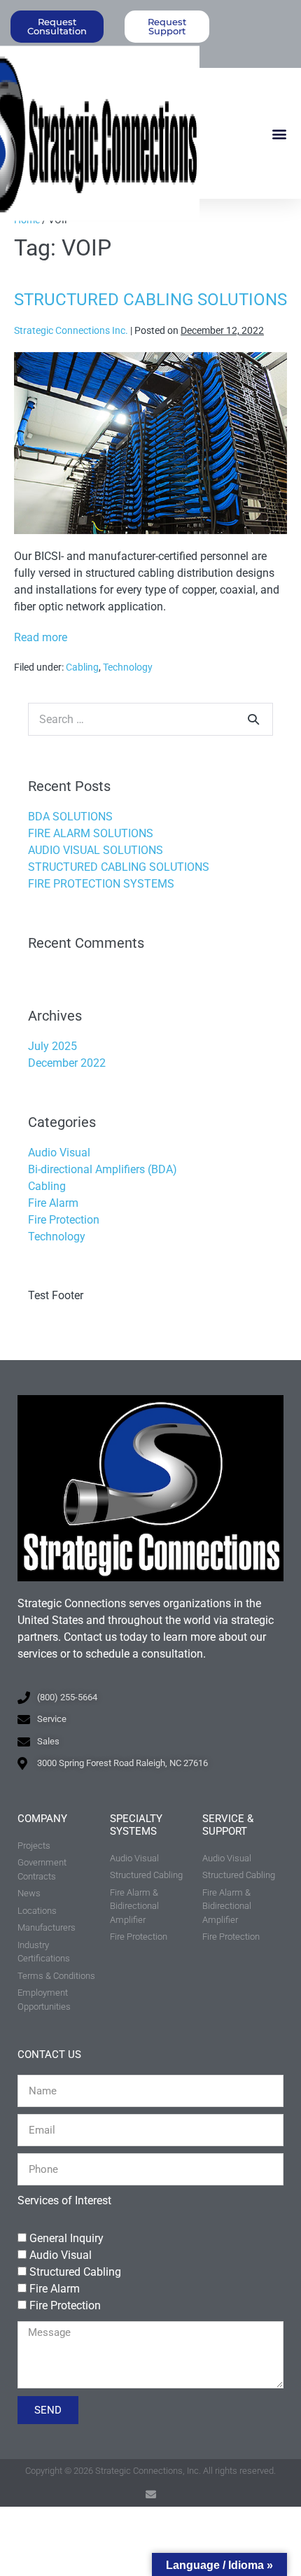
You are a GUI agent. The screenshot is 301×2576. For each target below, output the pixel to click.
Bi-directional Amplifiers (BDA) (103, 1169)
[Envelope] (151, 2494)
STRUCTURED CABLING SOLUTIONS (150, 300)
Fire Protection (64, 1220)
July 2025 (52, 1046)
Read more (41, 637)
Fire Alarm (53, 1203)
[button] (279, 133)
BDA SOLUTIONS (70, 817)
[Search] (253, 719)
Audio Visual (59, 1153)
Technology (128, 667)
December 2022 (67, 1063)
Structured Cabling (75, 2272)
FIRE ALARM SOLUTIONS (91, 833)
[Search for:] (150, 719)
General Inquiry (66, 2238)
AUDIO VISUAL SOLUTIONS (96, 850)
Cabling (82, 667)
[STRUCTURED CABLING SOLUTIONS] (150, 443)
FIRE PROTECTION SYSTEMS (101, 884)
